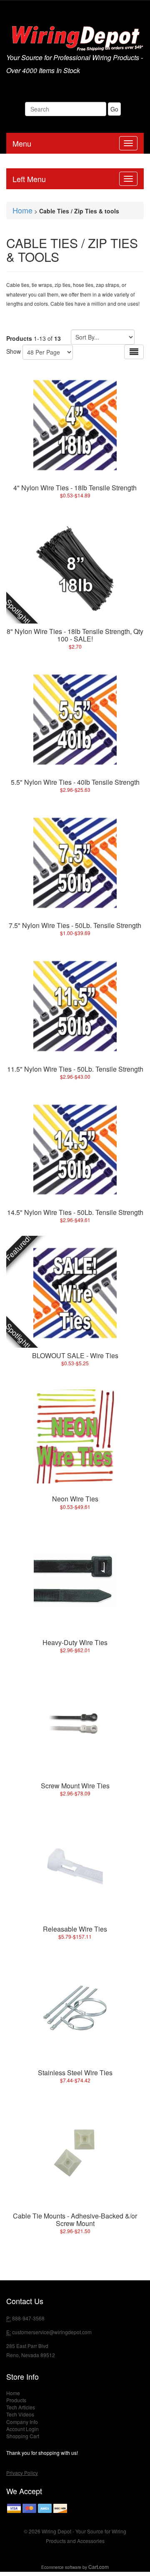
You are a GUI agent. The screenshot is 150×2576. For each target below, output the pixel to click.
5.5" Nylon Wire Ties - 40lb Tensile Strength (75, 782)
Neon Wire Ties (75, 1499)
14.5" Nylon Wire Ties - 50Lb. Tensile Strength (75, 1212)
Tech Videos (20, 2414)
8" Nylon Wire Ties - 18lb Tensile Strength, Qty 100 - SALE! (75, 635)
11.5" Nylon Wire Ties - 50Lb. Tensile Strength (75, 1069)
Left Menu (29, 179)
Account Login (22, 2429)
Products (16, 2400)
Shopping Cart (23, 2436)
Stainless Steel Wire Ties (75, 2073)
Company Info (22, 2422)
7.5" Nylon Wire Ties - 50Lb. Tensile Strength (75, 925)
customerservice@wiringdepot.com (52, 2332)
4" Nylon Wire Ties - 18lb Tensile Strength (75, 488)
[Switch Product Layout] (134, 352)
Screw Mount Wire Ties (75, 1786)
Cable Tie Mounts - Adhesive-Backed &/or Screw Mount (75, 2220)
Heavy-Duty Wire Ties (75, 1642)
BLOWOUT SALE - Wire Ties (75, 1355)
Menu (22, 143)
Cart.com (99, 2567)
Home (22, 210)
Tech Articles (21, 2407)
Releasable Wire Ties (75, 1929)
